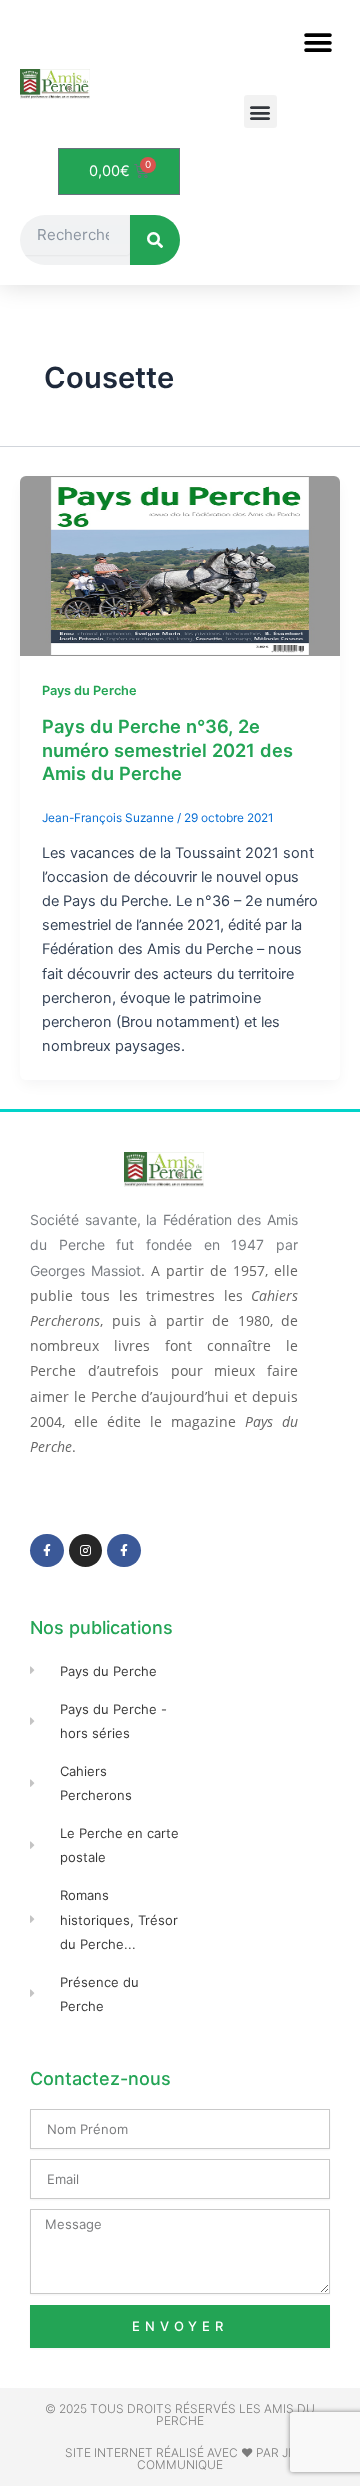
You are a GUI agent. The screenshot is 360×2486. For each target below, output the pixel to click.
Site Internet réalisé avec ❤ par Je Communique (180, 2458)
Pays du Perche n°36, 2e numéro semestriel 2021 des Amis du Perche (167, 749)
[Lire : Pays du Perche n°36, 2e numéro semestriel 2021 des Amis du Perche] (180, 565)
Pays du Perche (89, 690)
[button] (317, 42)
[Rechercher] (155, 240)
